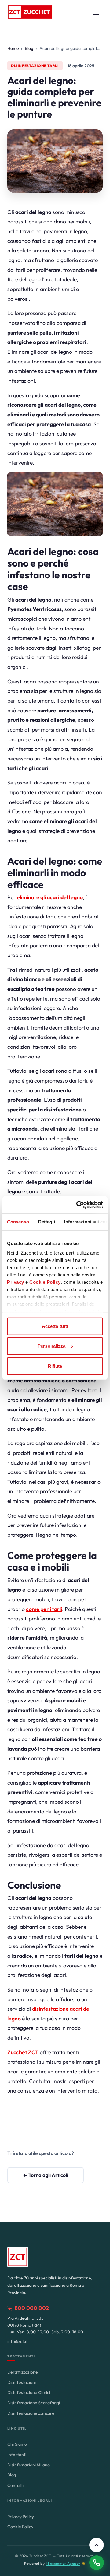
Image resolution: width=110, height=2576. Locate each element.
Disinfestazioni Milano (29, 2465)
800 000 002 (32, 2308)
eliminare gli (50, 897)
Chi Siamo (17, 2444)
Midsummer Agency (63, 2563)
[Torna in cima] (97, 2545)
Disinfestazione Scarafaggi (34, 2403)
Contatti (15, 2485)
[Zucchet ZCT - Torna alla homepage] (30, 12)
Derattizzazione (23, 2372)
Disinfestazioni (22, 2382)
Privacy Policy (21, 2517)
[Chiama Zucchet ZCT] (97, 2563)
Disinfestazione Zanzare (31, 2413)
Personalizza (51, 1346)
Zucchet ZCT (23, 2052)
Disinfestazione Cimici (29, 2392)
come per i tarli (44, 1609)
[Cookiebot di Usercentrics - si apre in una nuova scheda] (78, 1205)
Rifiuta (55, 1366)
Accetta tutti (55, 1326)
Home (13, 48)
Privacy (16, 1282)
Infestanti (17, 2455)
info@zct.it (17, 2341)
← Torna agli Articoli (46, 2175)
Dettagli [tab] (47, 1221)
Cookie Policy (45, 1282)
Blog (29, 48)
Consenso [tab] (18, 1221)
